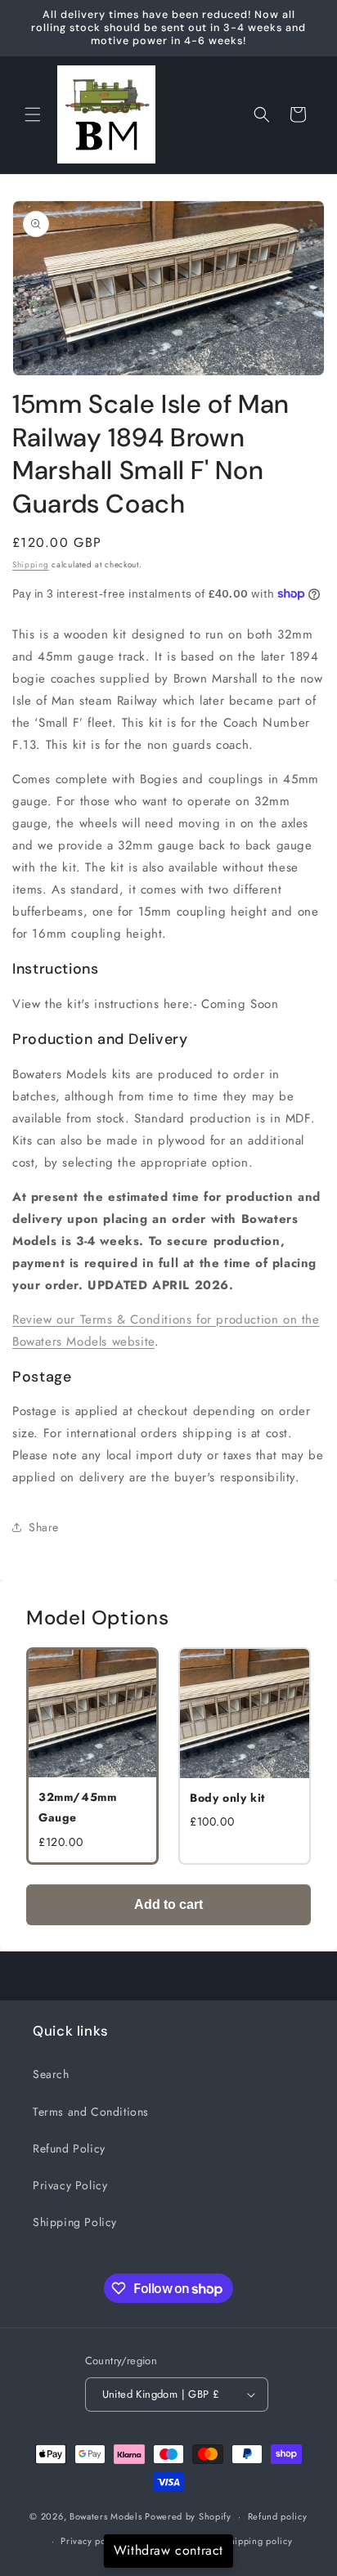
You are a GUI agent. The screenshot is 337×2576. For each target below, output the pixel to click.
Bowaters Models (106, 2516)
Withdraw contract (168, 2550)
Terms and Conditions (91, 2112)
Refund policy (278, 2516)
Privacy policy (91, 2541)
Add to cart (168, 1904)
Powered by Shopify (188, 2516)
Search (51, 2074)
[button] (33, 114)
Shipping (31, 564)
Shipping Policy (75, 2222)
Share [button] (44, 1527)
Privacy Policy (70, 2185)
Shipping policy (258, 2541)
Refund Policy (69, 2148)
